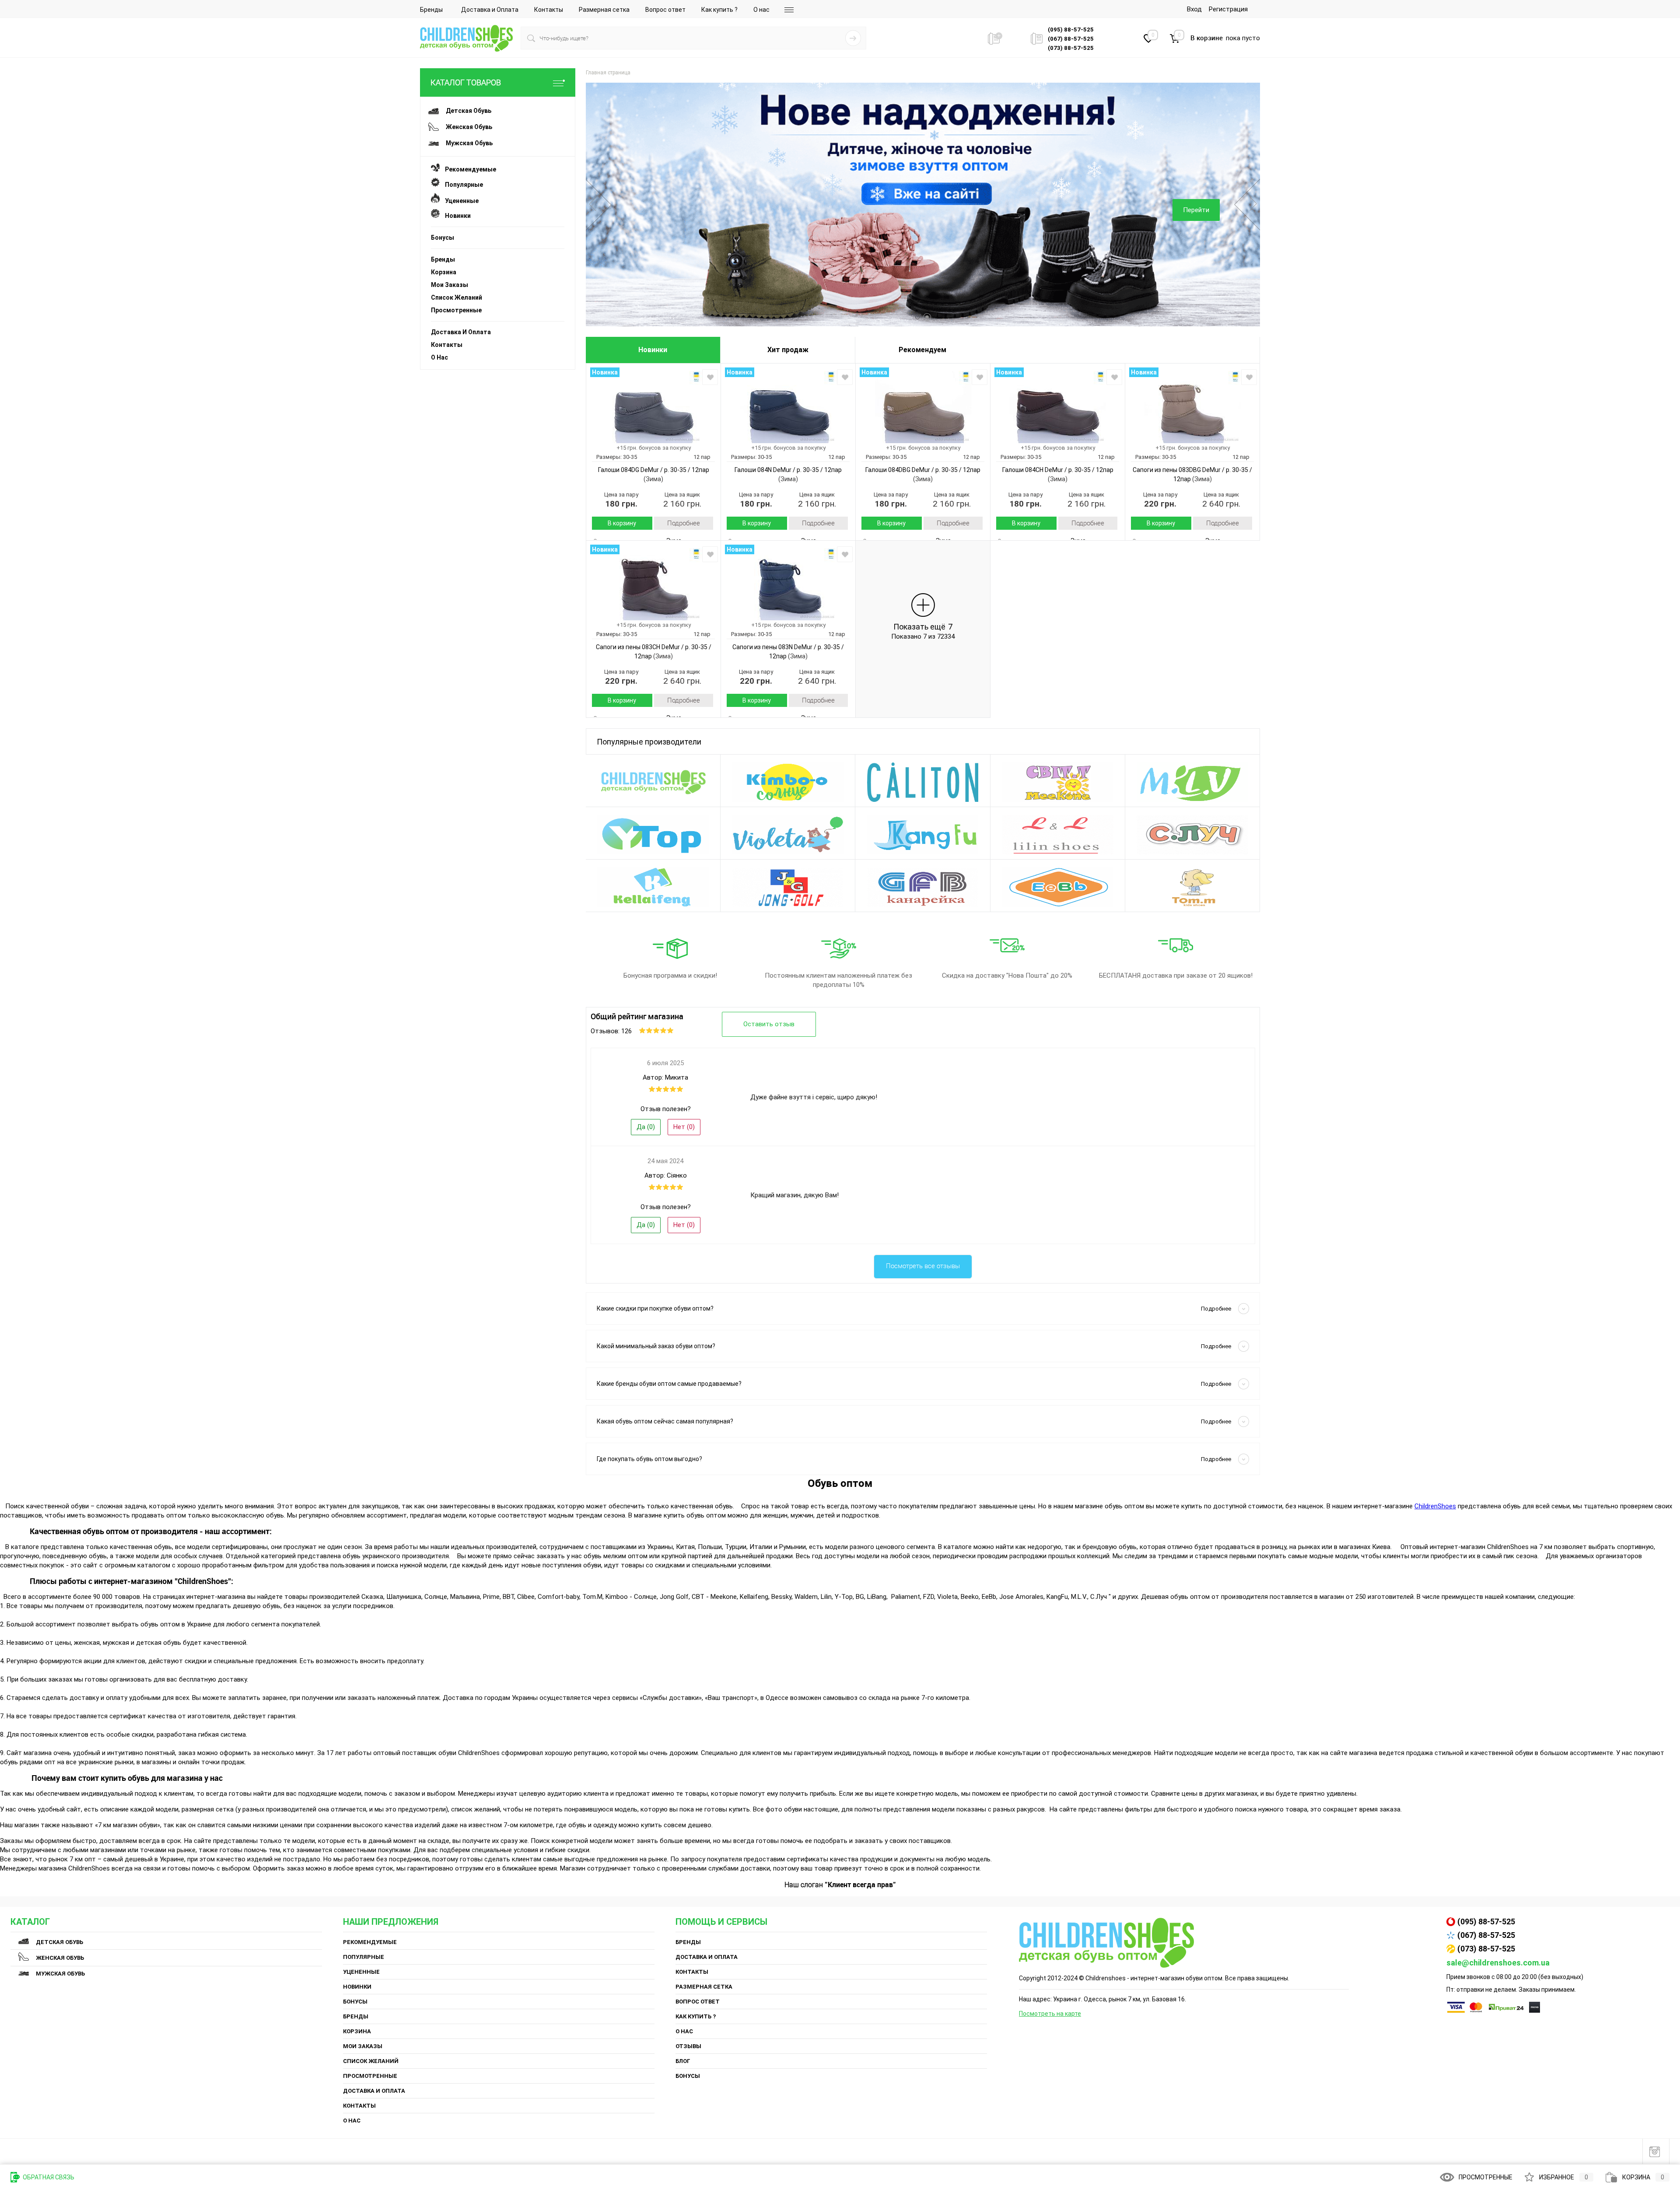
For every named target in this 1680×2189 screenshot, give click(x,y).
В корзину (622, 523)
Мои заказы (450, 285)
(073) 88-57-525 (1486, 1949)
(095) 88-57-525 (1486, 1921)
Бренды (431, 10)
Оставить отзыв (769, 1024)
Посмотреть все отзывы (923, 1266)
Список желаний (457, 297)
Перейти (1196, 210)
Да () (646, 1127)
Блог (683, 2061)
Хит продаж (788, 350)
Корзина (444, 272)
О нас (761, 10)
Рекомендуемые (468, 169)
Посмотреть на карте (1050, 2014)
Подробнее (684, 523)
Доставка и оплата (461, 332)
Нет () (684, 1127)
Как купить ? (719, 10)
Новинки (455, 216)
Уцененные (459, 201)
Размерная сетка (604, 10)
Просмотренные (456, 310)
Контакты (549, 10)
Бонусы (443, 238)
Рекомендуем (922, 350)
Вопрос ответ (665, 10)
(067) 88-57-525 (1486, 1935)
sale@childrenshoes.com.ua (1498, 1963)
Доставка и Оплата (490, 10)
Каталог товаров (466, 82)
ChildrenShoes (1435, 1506)
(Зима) (653, 479)
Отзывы (688, 2046)
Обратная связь (48, 2177)
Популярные (461, 185)
